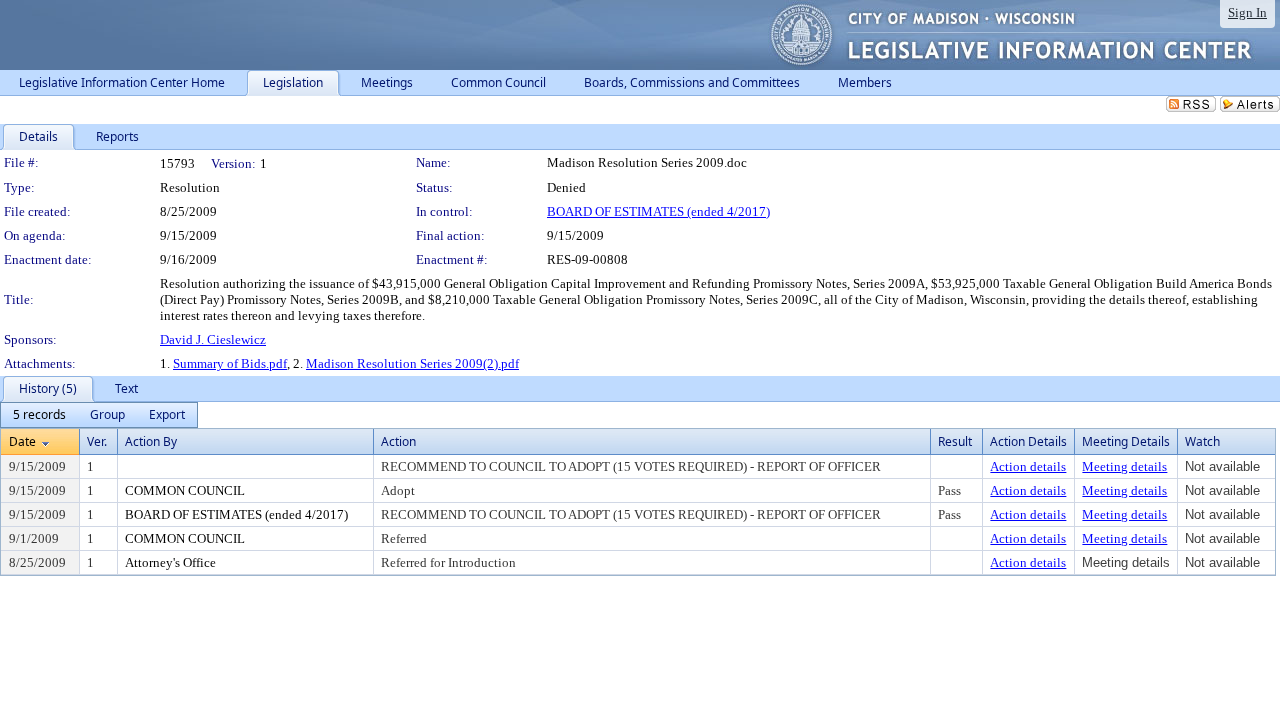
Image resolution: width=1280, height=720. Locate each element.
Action (398, 441)
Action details (1028, 466)
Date (22, 441)
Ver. (97, 441)
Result (955, 441)
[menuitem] (39, 415)
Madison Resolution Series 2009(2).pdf (412, 363)
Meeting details (1124, 466)
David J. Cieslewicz (213, 339)
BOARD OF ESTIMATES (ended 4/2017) (658, 211)
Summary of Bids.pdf (230, 363)
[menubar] (99, 415)
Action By (151, 441)
